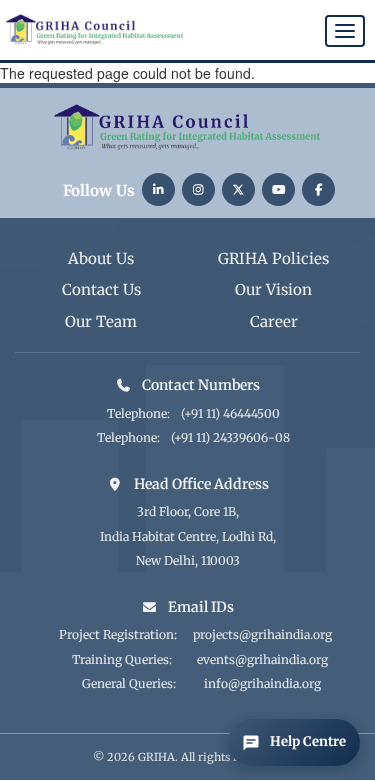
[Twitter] (238, 189)
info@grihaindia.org (262, 683)
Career (274, 321)
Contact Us (101, 289)
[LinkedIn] (158, 189)
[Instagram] (198, 189)
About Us (101, 258)
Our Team (101, 321)
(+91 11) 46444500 (230, 413)
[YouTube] (278, 189)
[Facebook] (318, 189)
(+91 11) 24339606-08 (230, 437)
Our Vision (273, 289)
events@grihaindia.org (262, 659)
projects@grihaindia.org (262, 634)
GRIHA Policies (273, 258)
